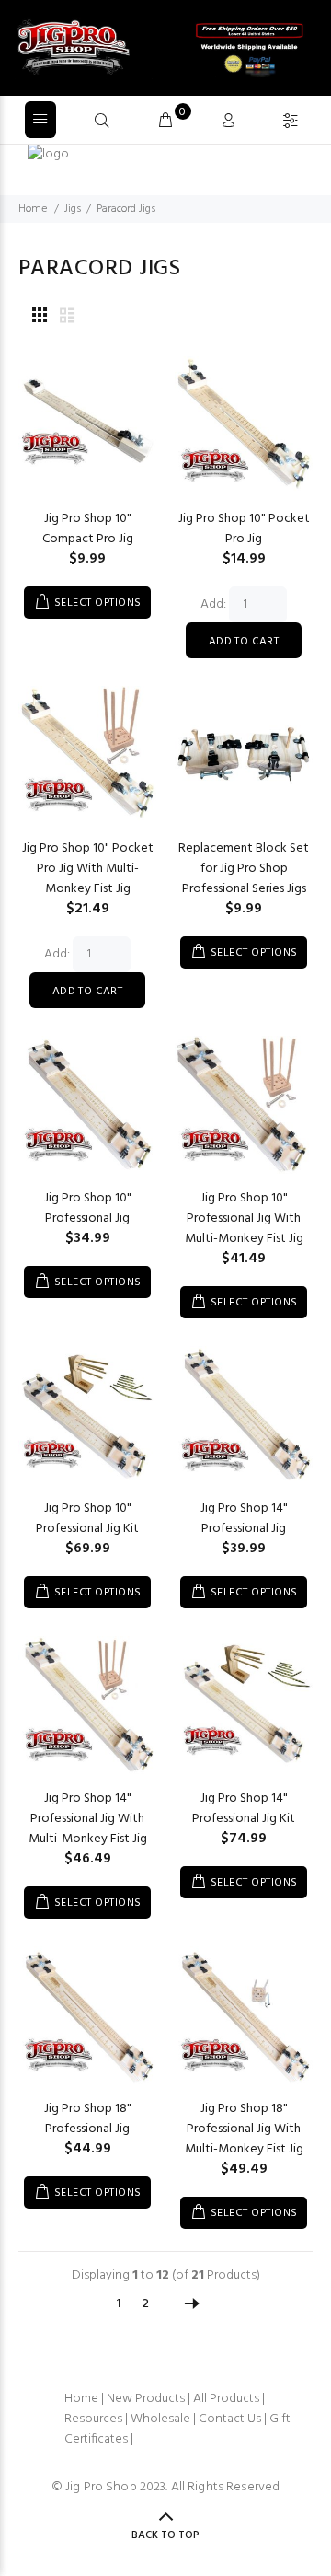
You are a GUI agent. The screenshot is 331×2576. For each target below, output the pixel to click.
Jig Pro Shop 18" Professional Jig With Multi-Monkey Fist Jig (244, 2129)
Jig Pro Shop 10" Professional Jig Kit (87, 1519)
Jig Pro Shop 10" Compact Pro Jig (88, 529)
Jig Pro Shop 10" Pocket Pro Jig (244, 529)
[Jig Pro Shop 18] (87, 2016)
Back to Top (165, 2535)
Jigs (73, 209)
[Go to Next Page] (192, 2304)
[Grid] (40, 317)
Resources (93, 2419)
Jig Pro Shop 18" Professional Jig (88, 2119)
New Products (146, 2399)
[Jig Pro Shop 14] (244, 1416)
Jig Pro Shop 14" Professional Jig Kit (244, 1809)
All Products (226, 2399)
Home (33, 209)
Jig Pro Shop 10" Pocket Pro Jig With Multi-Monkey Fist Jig (88, 869)
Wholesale (160, 2419)
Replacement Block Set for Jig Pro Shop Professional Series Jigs (244, 869)
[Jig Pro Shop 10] (87, 426)
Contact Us (230, 2419)
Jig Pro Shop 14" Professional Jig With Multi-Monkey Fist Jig (88, 1819)
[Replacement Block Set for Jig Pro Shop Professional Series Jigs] (244, 755)
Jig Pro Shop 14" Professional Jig (244, 1519)
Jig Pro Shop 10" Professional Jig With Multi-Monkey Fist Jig (244, 1218)
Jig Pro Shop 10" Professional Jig (88, 1208)
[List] (67, 317)
